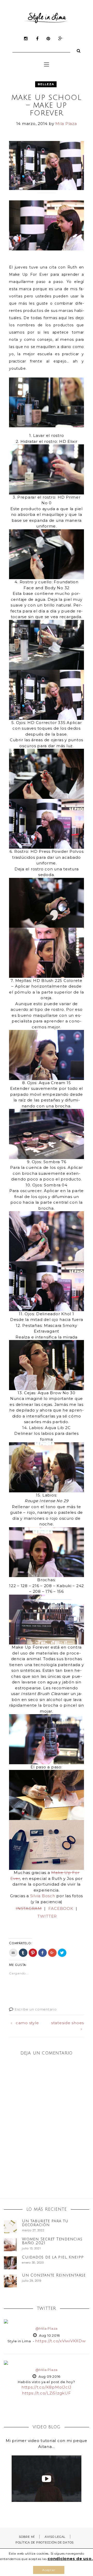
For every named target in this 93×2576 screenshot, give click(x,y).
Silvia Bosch (43, 1896)
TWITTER (47, 1916)
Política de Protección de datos (45, 2542)
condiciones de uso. (70, 2559)
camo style (27, 2023)
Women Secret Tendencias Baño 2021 (52, 2241)
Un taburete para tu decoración (45, 2223)
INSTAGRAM (29, 1908)
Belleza (46, 84)
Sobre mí (27, 2537)
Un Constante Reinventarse (54, 2275)
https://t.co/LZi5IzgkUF (46, 2393)
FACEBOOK (61, 1908)
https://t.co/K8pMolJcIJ (47, 2387)
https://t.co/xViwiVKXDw (60, 2341)
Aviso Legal (55, 2537)
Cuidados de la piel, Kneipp (53, 2257)
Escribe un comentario (36, 2009)
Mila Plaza (66, 124)
